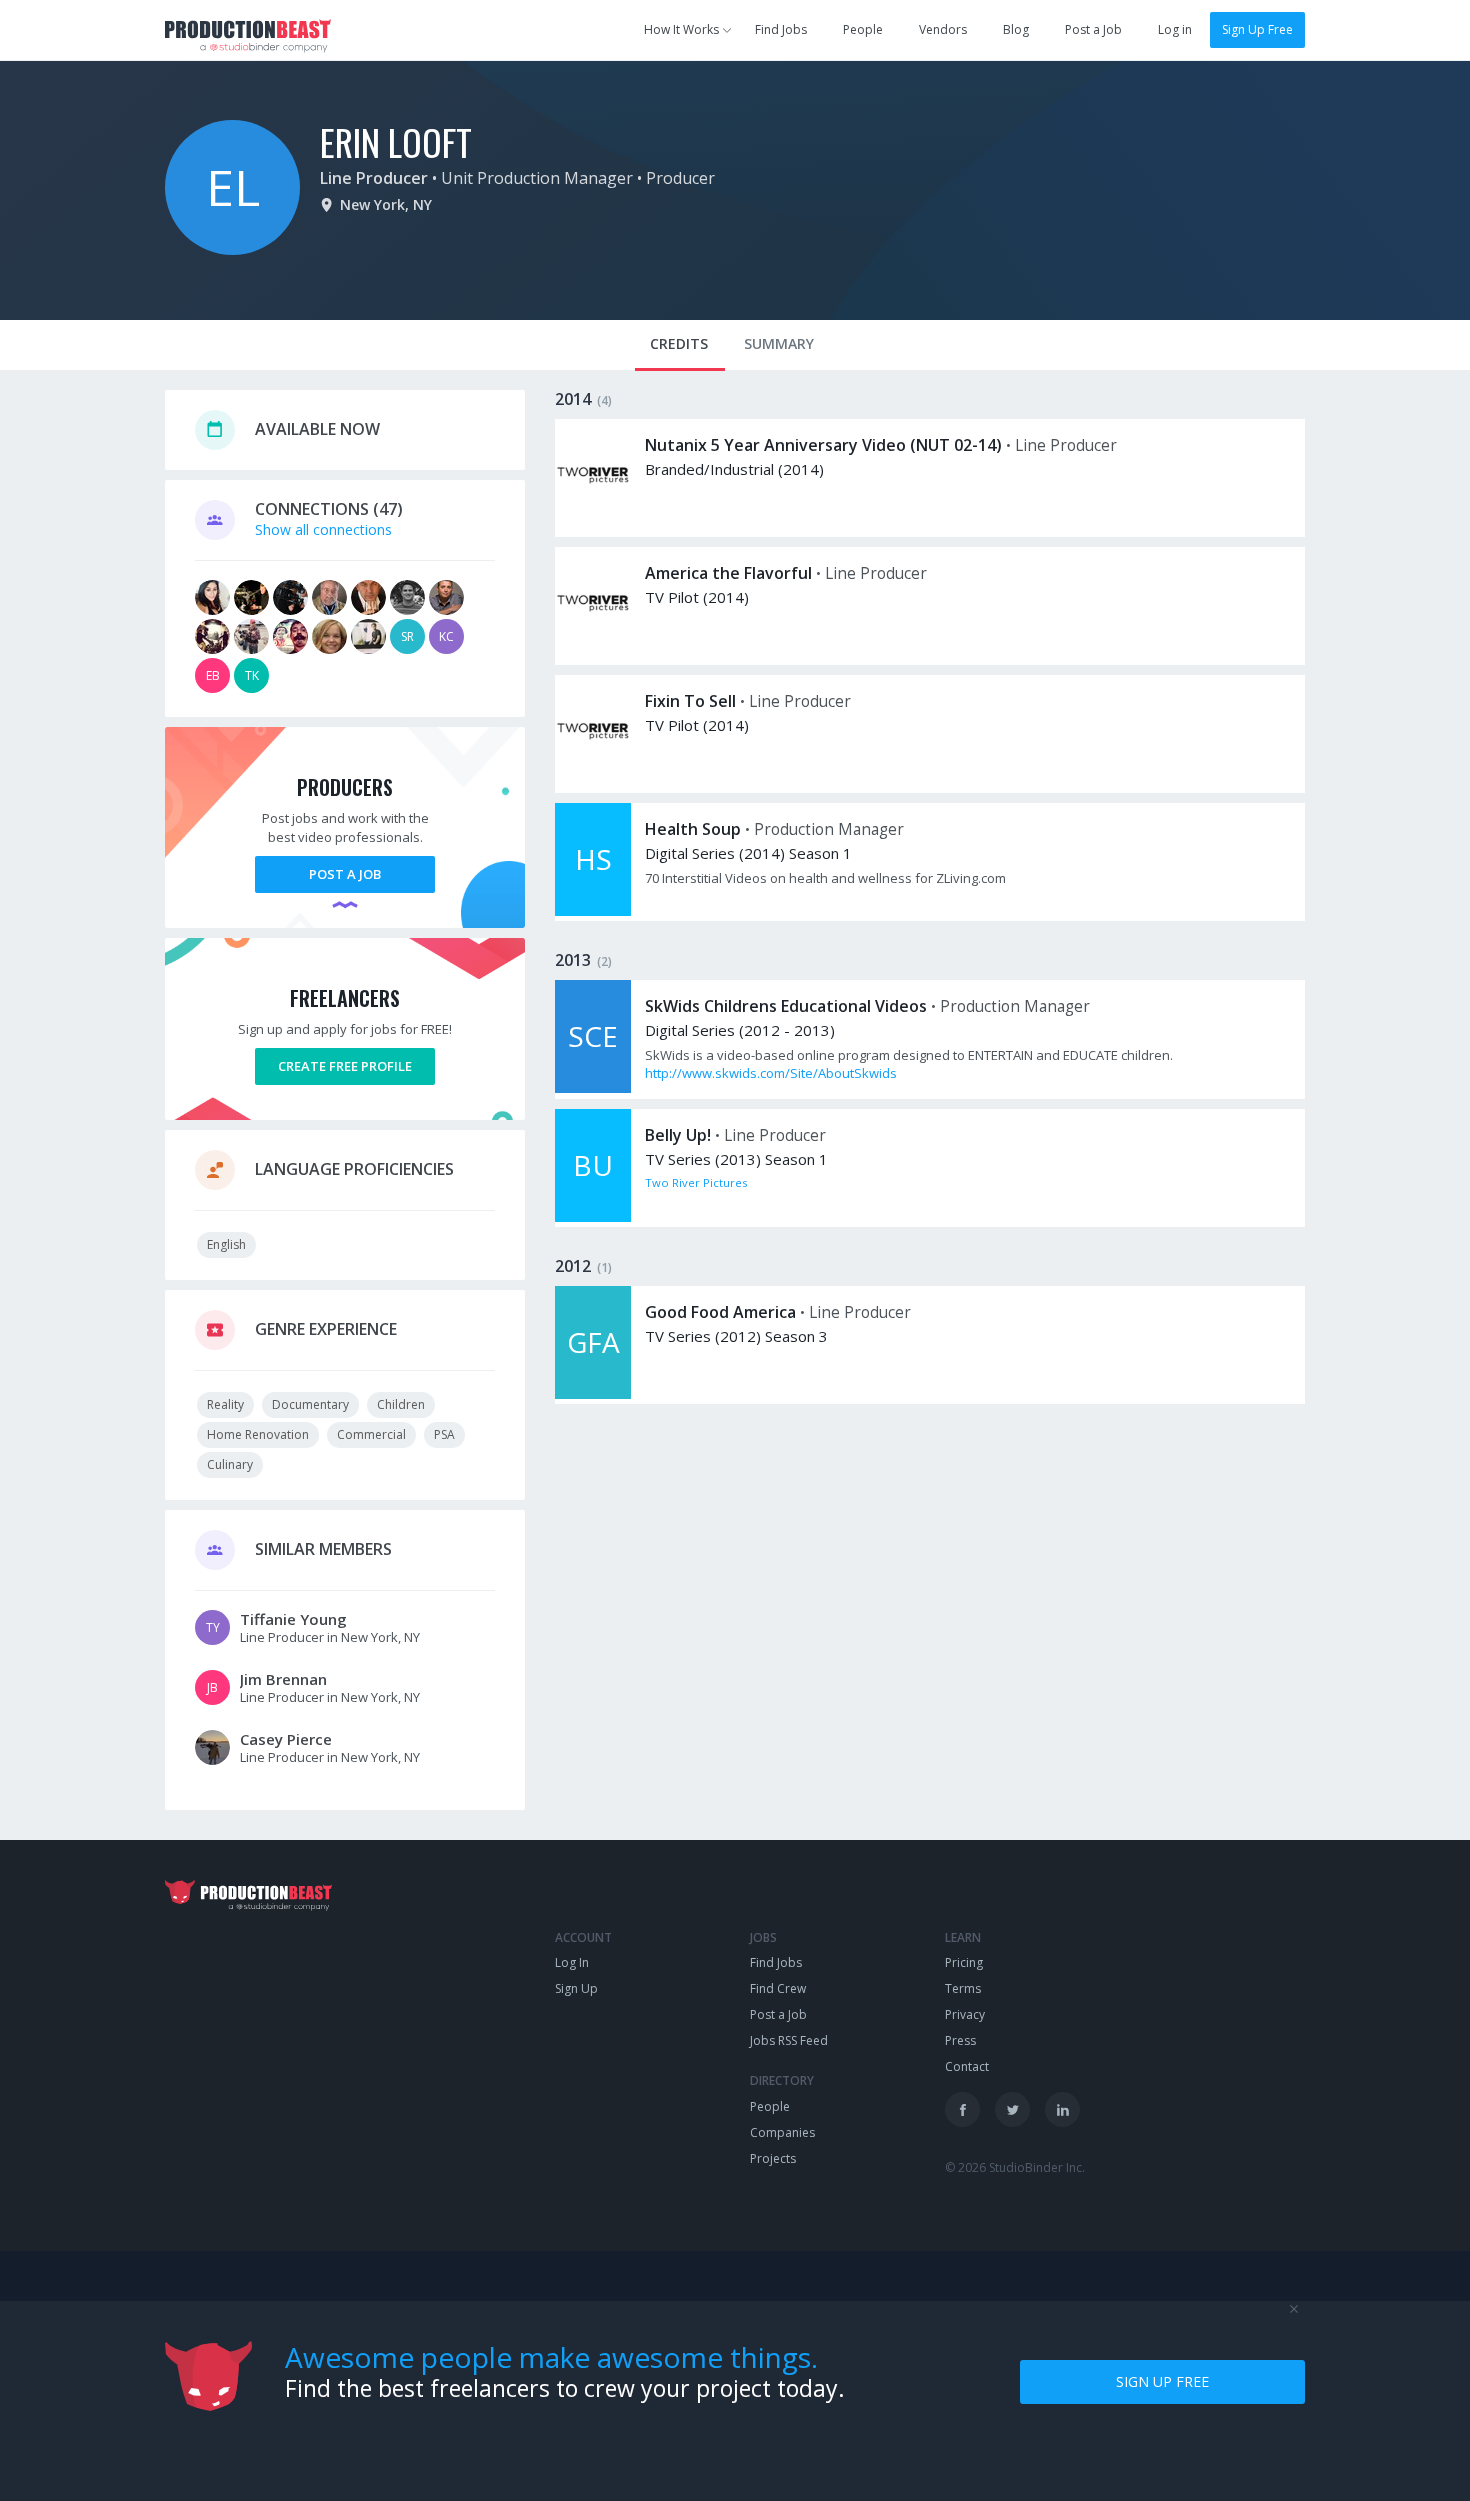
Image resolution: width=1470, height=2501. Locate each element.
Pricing (964, 1962)
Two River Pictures (696, 1182)
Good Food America (720, 1312)
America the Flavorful (728, 573)
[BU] (593, 1216)
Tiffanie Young (293, 1619)
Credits (679, 343)
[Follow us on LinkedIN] (1062, 2109)
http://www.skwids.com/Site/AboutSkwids (771, 1073)
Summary (779, 343)
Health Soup (693, 829)
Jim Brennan (283, 1679)
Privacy (965, 2014)
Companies (782, 2132)
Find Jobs (781, 29)
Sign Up (576, 1988)
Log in (1175, 29)
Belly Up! (678, 1135)
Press (960, 2040)
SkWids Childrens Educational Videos (786, 1006)
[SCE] (593, 1087)
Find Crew (778, 1988)
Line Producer (374, 178)
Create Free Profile (345, 1066)
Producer (680, 178)
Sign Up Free (1257, 29)
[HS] (593, 910)
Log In (572, 1962)
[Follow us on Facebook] (962, 2109)
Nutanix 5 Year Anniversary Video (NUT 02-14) (823, 445)
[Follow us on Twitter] (1012, 2109)
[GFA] (593, 1393)
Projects (773, 2158)
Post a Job (1093, 29)
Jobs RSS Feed (789, 2040)
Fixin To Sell (690, 701)
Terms (963, 1988)
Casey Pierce (286, 1739)
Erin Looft (396, 141)
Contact (967, 2066)
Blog (1016, 29)
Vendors (943, 29)
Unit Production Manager (537, 178)
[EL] (232, 249)
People (863, 29)
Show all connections (323, 529)
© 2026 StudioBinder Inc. (1015, 2167)
